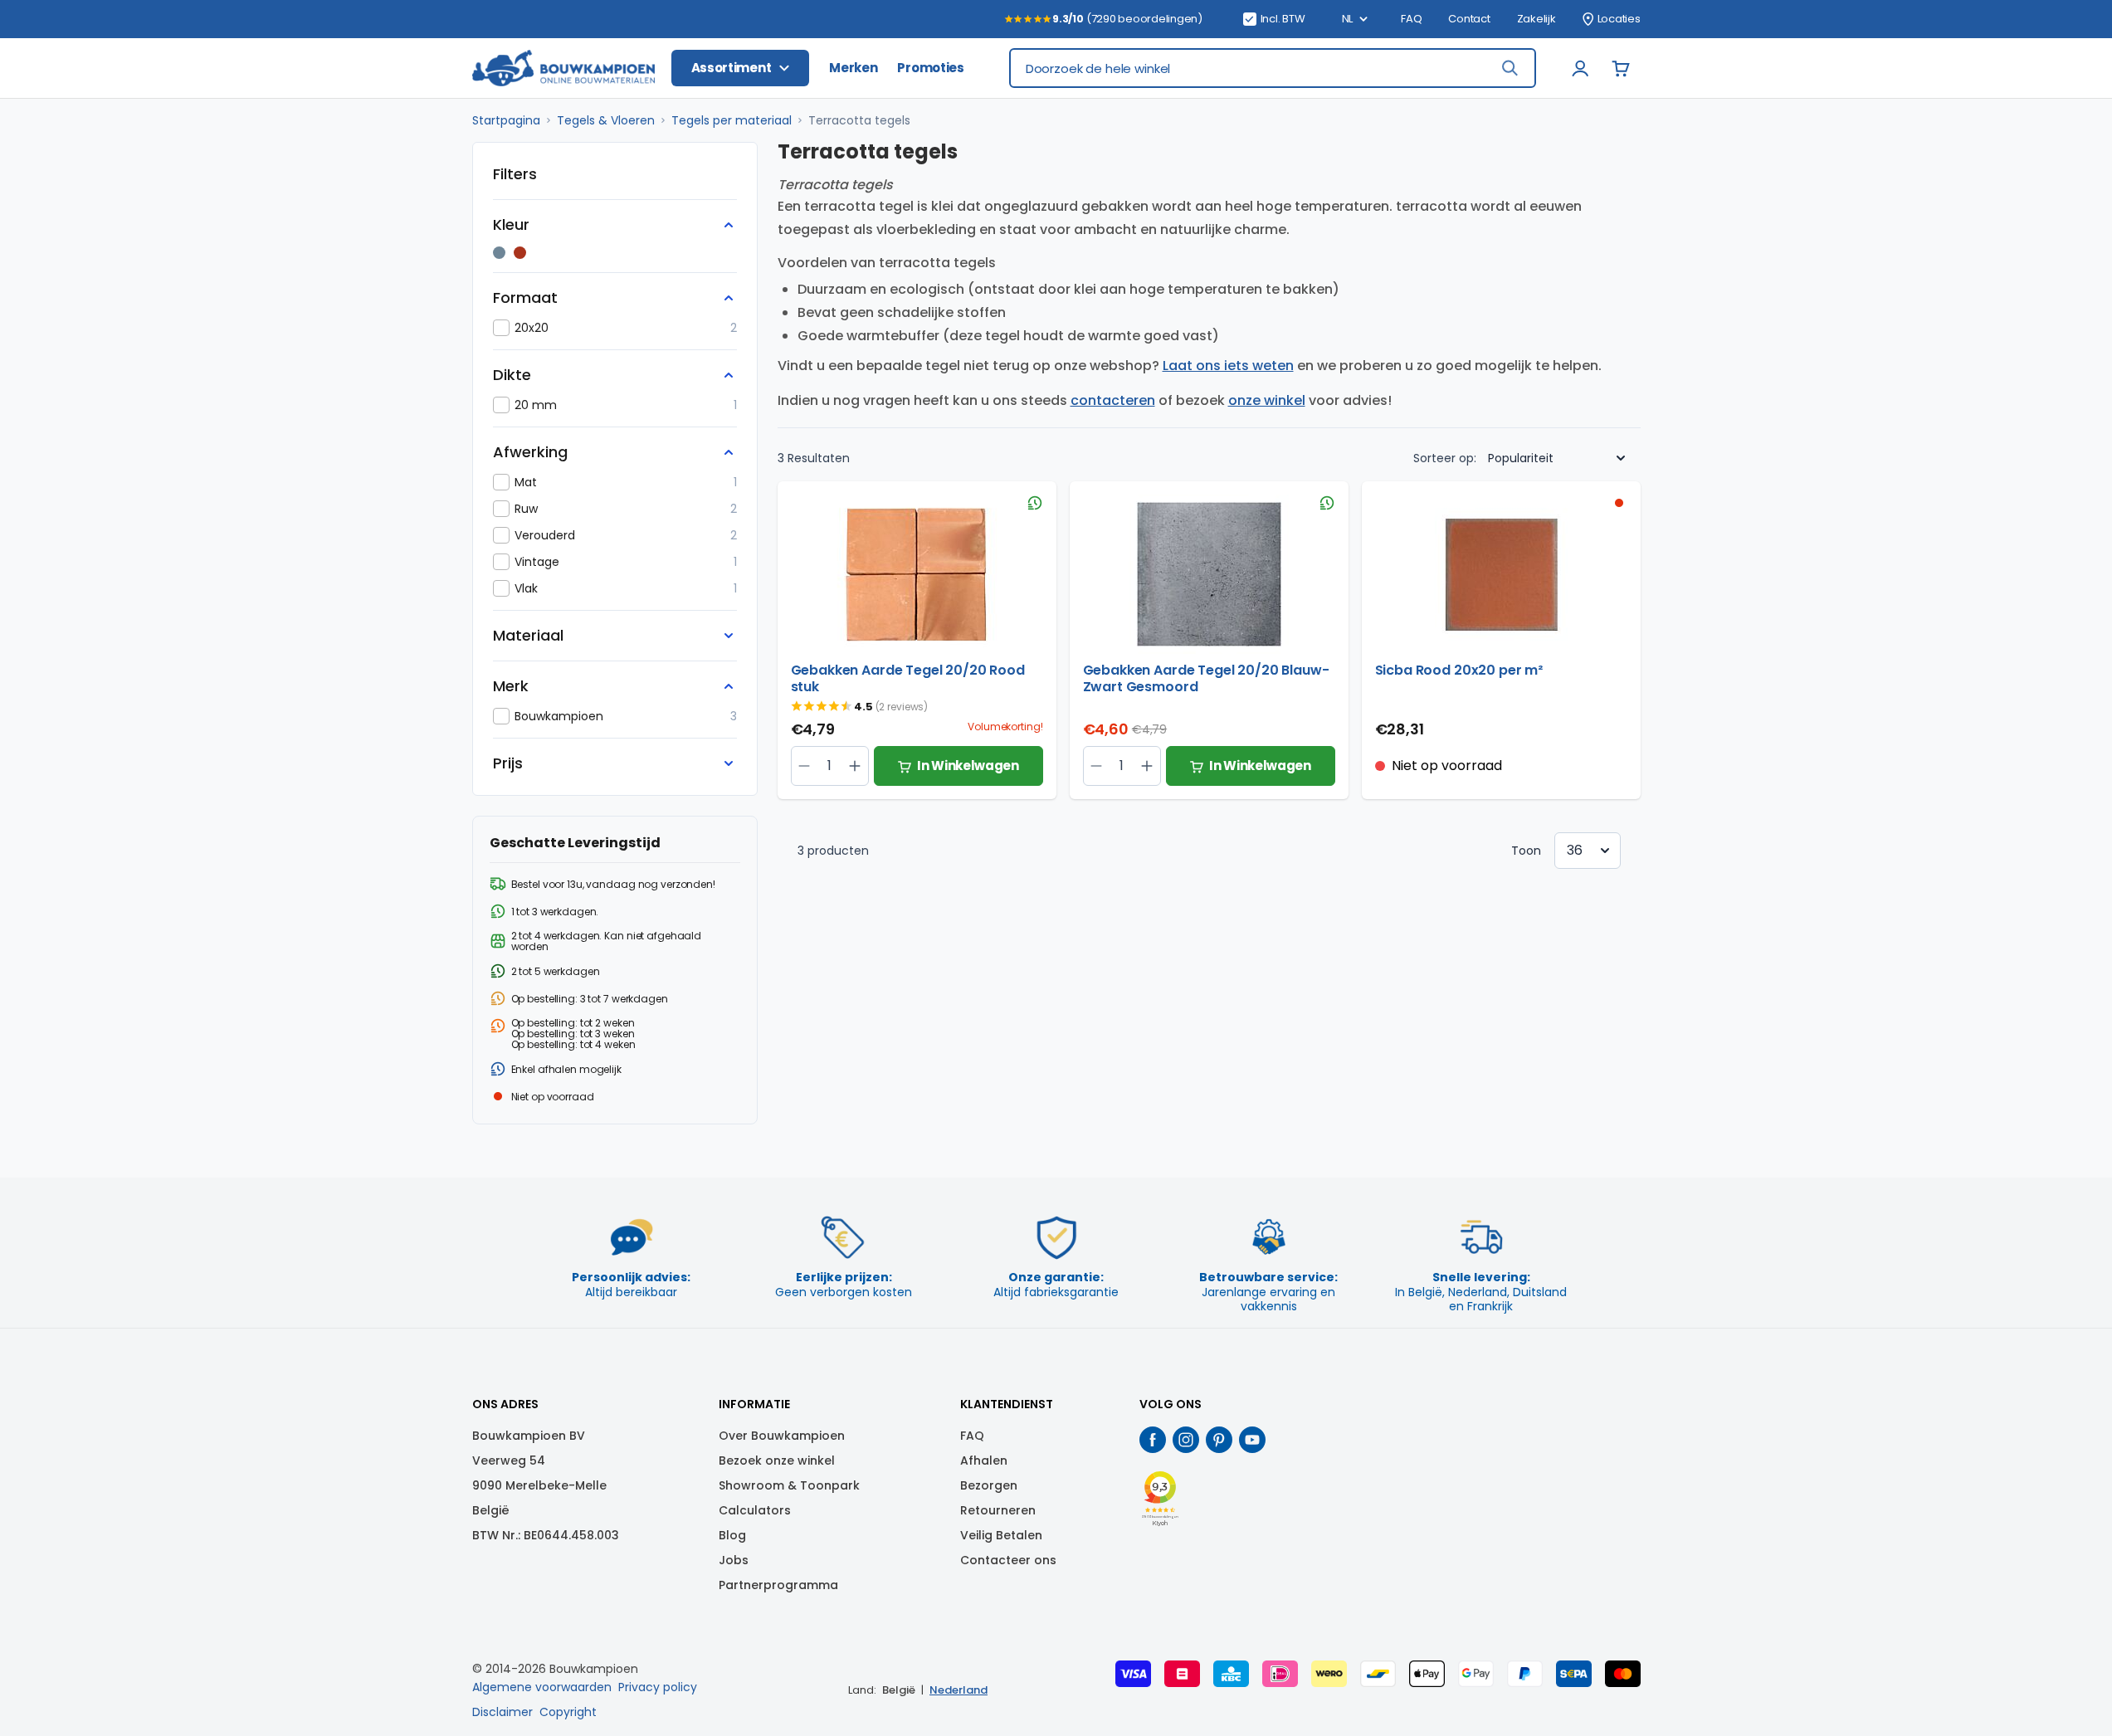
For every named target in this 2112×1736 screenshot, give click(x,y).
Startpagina (506, 120)
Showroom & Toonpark (789, 1485)
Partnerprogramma (778, 1585)
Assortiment (732, 68)
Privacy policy (658, 1687)
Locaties (1619, 19)
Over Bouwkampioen (782, 1436)
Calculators (755, 1510)
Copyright (568, 1712)
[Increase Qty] (805, 766)
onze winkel (1267, 400)
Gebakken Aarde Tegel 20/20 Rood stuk (908, 679)
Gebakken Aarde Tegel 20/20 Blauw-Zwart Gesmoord (1206, 679)
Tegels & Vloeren (606, 120)
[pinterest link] (1219, 1440)
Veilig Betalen (1001, 1535)
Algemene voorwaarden (542, 1687)
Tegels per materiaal (732, 120)
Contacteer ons (1008, 1560)
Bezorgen (989, 1485)
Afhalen (984, 1460)
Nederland (958, 1690)
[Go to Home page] (563, 68)
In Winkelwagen (968, 766)
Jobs (734, 1560)
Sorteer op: (1445, 458)
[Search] (1510, 68)
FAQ (1411, 19)
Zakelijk (1536, 19)
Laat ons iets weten (1228, 366)
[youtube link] (1252, 1440)
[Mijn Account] (1581, 68)
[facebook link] (1153, 1440)
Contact (1469, 19)
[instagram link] (1186, 1440)
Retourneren (998, 1510)
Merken (853, 68)
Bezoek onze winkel (777, 1460)
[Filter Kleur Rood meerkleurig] (520, 253)
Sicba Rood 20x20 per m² (1459, 671)
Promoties (930, 68)
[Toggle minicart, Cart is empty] (1621, 68)
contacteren (1113, 400)
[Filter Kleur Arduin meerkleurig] (499, 253)
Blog (732, 1535)
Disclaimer (502, 1712)
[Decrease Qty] (855, 766)
